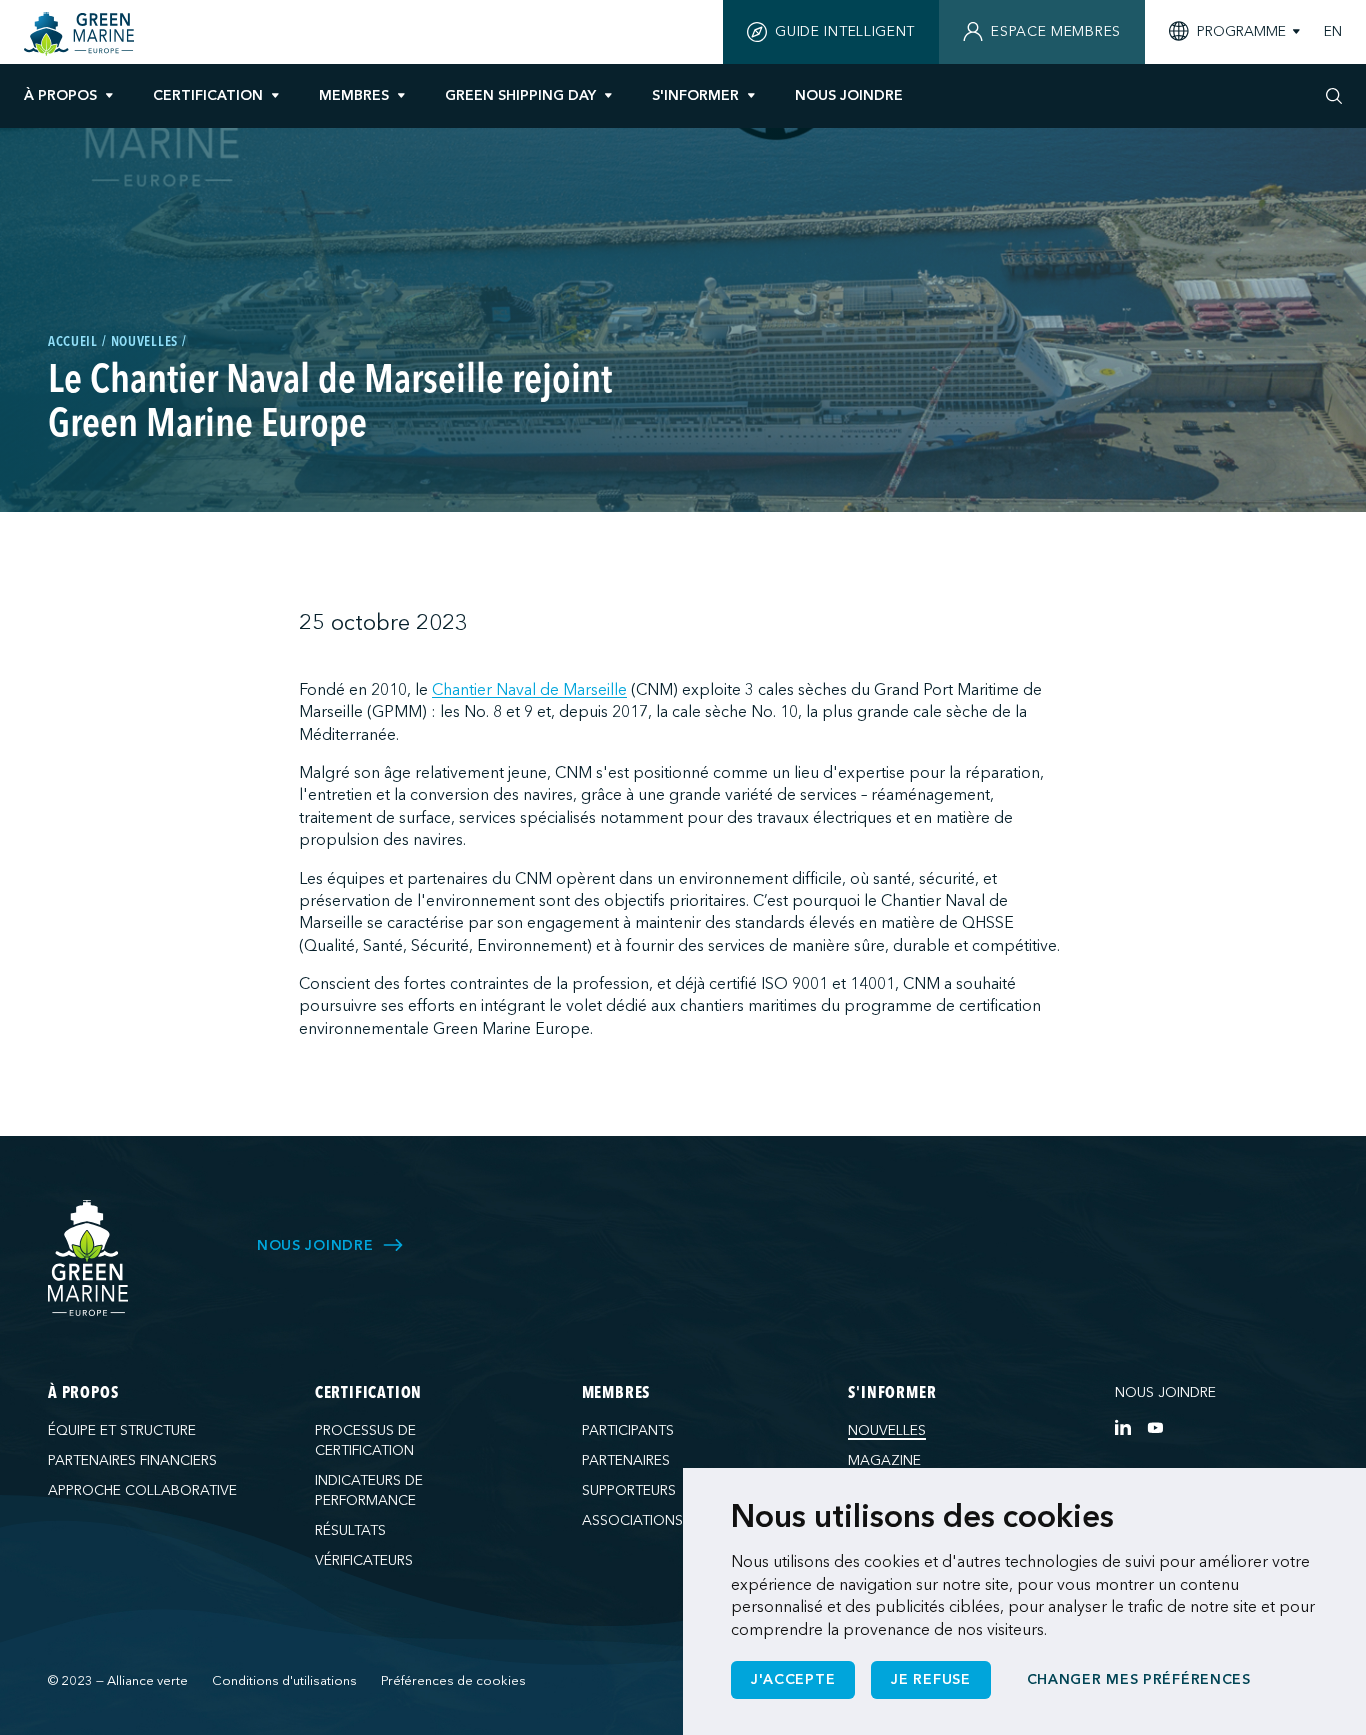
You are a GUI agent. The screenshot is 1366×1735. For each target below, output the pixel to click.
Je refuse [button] (930, 1679)
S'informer (695, 95)
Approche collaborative (142, 1490)
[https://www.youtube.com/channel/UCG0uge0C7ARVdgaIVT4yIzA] (1155, 1427)
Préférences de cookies (453, 1681)
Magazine (884, 1460)
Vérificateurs (364, 1560)
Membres (354, 95)
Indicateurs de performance (369, 1490)
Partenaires (626, 1460)
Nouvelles (887, 1430)
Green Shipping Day (520, 95)
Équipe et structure (122, 1430)
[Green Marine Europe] (81, 34)
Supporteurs (629, 1490)
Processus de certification (365, 1440)
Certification (208, 95)
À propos (60, 95)
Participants (628, 1430)
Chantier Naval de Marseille (529, 690)
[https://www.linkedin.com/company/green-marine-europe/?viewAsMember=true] (1123, 1427)
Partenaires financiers (132, 1460)
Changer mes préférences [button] (1139, 1679)
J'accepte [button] (793, 1679)
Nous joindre (1165, 1392)
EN (1333, 32)
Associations (632, 1520)
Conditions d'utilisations (284, 1681)
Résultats (350, 1530)
